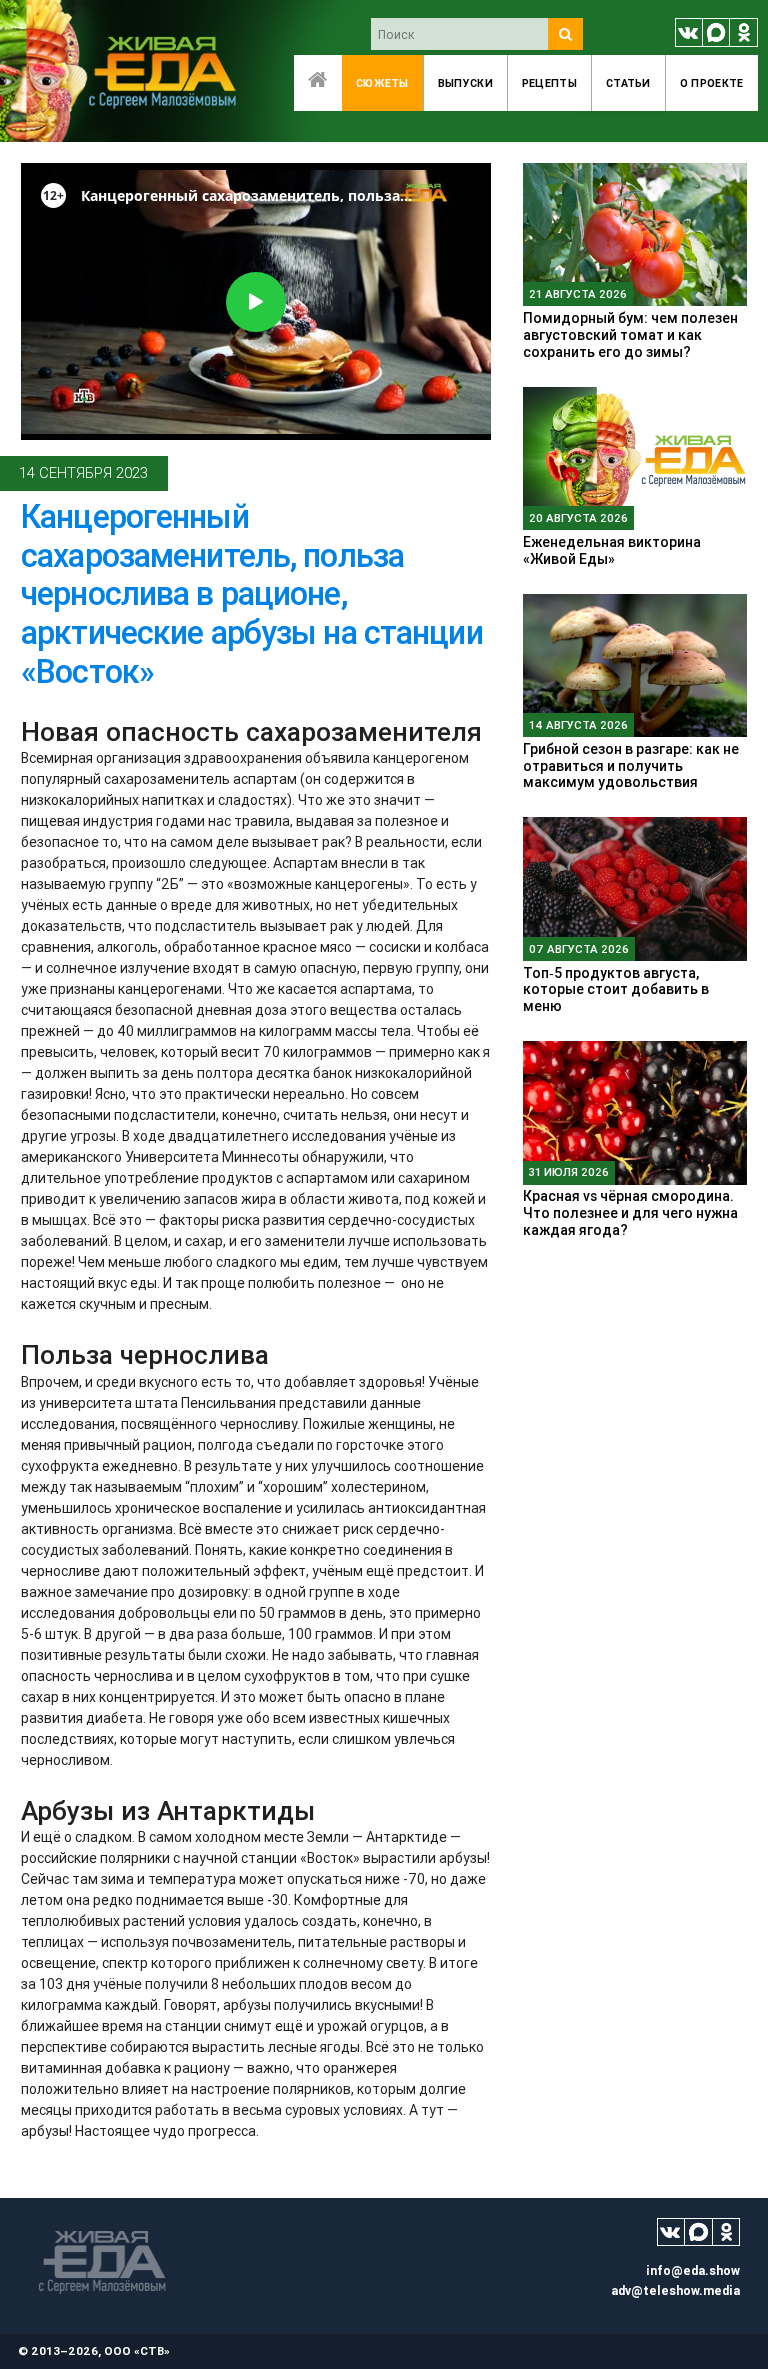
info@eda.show (693, 2270)
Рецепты (549, 83)
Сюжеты (382, 83)
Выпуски (465, 83)
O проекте (712, 83)
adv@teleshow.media (675, 2290)
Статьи (628, 83)
